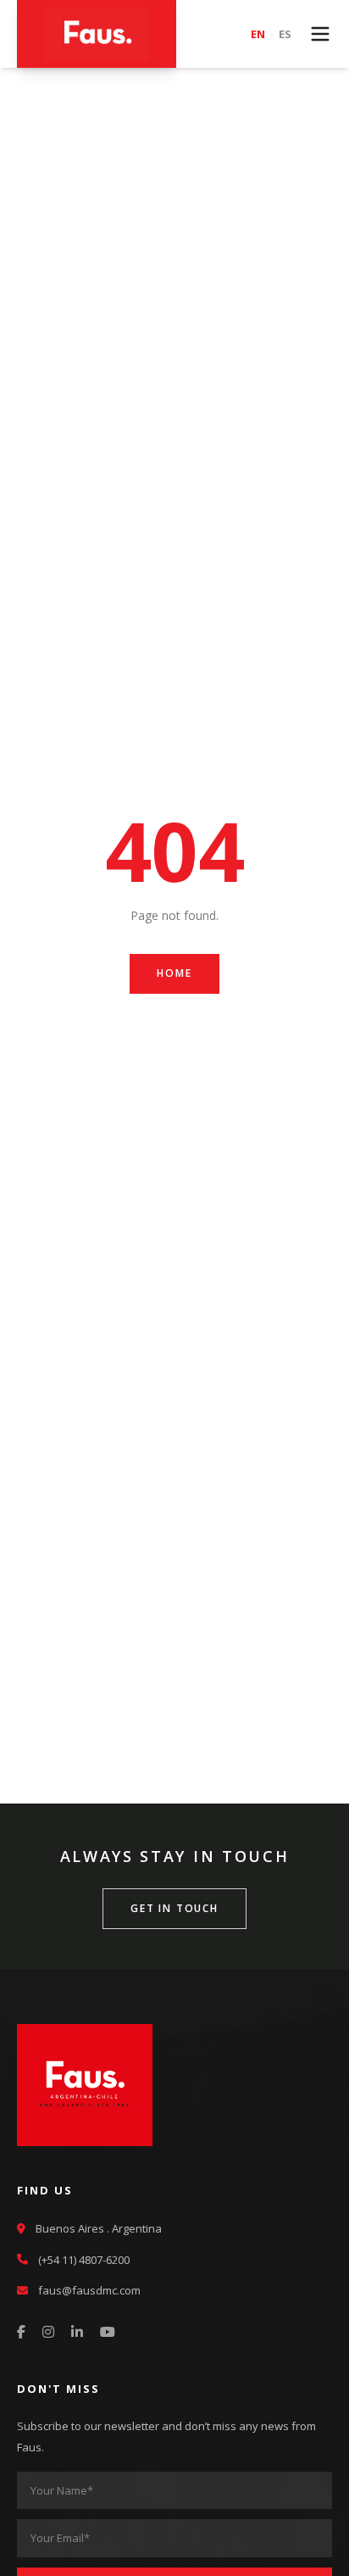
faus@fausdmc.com (89, 2290)
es (285, 34)
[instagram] (48, 2333)
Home (174, 973)
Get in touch (174, 1908)
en (258, 34)
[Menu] (320, 34)
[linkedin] (77, 2333)
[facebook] (21, 2333)
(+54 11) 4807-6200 (84, 2260)
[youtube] (108, 2333)
